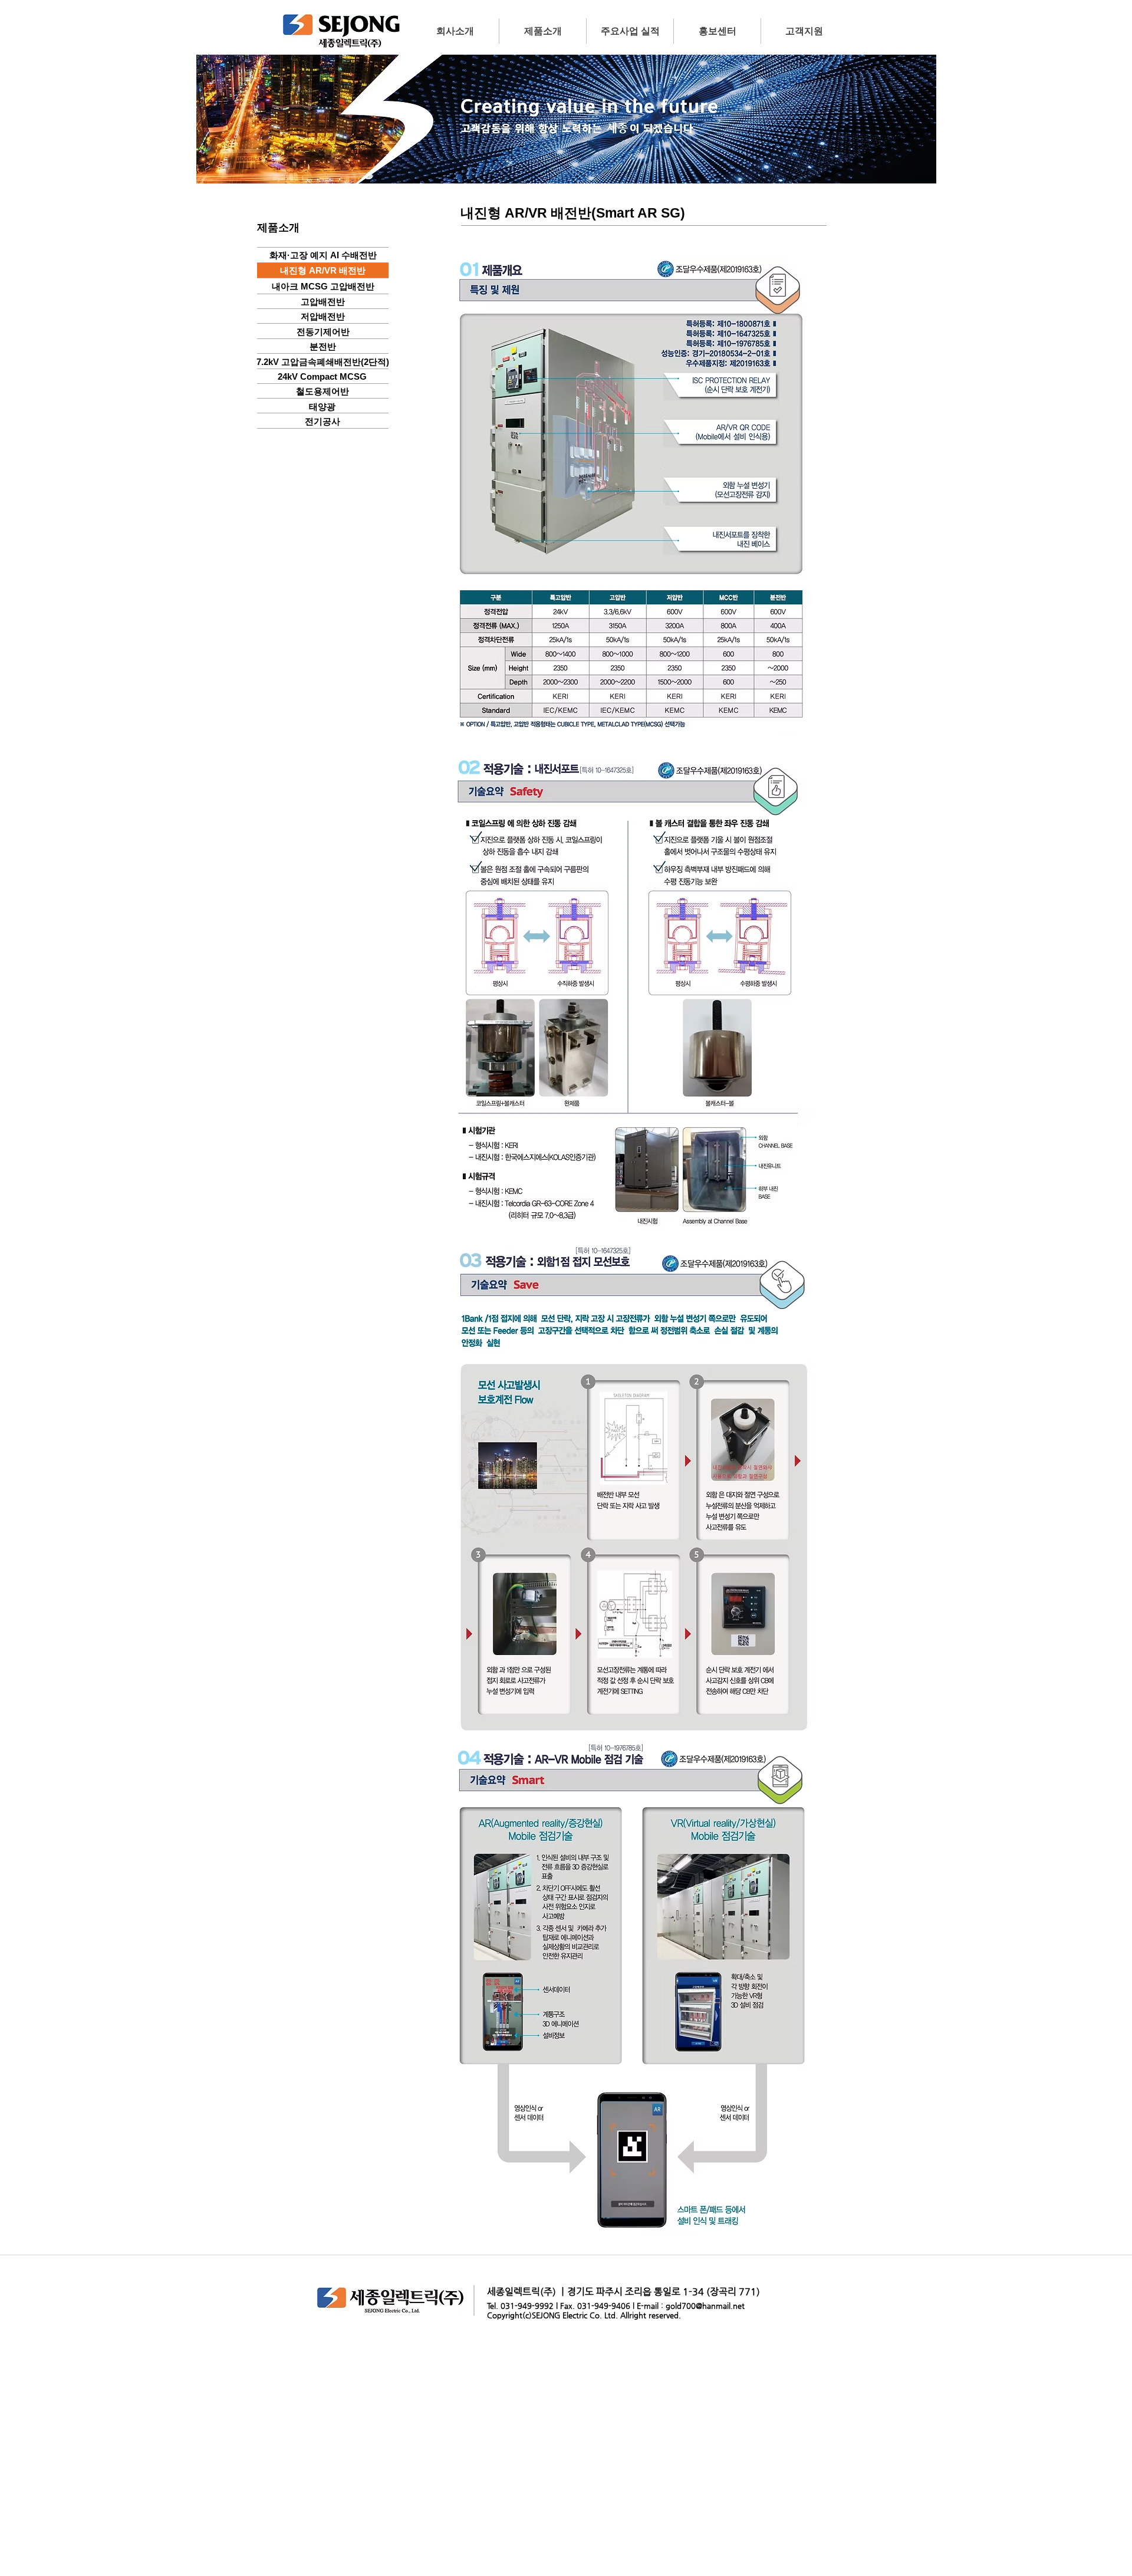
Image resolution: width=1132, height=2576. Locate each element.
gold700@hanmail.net (705, 2306)
